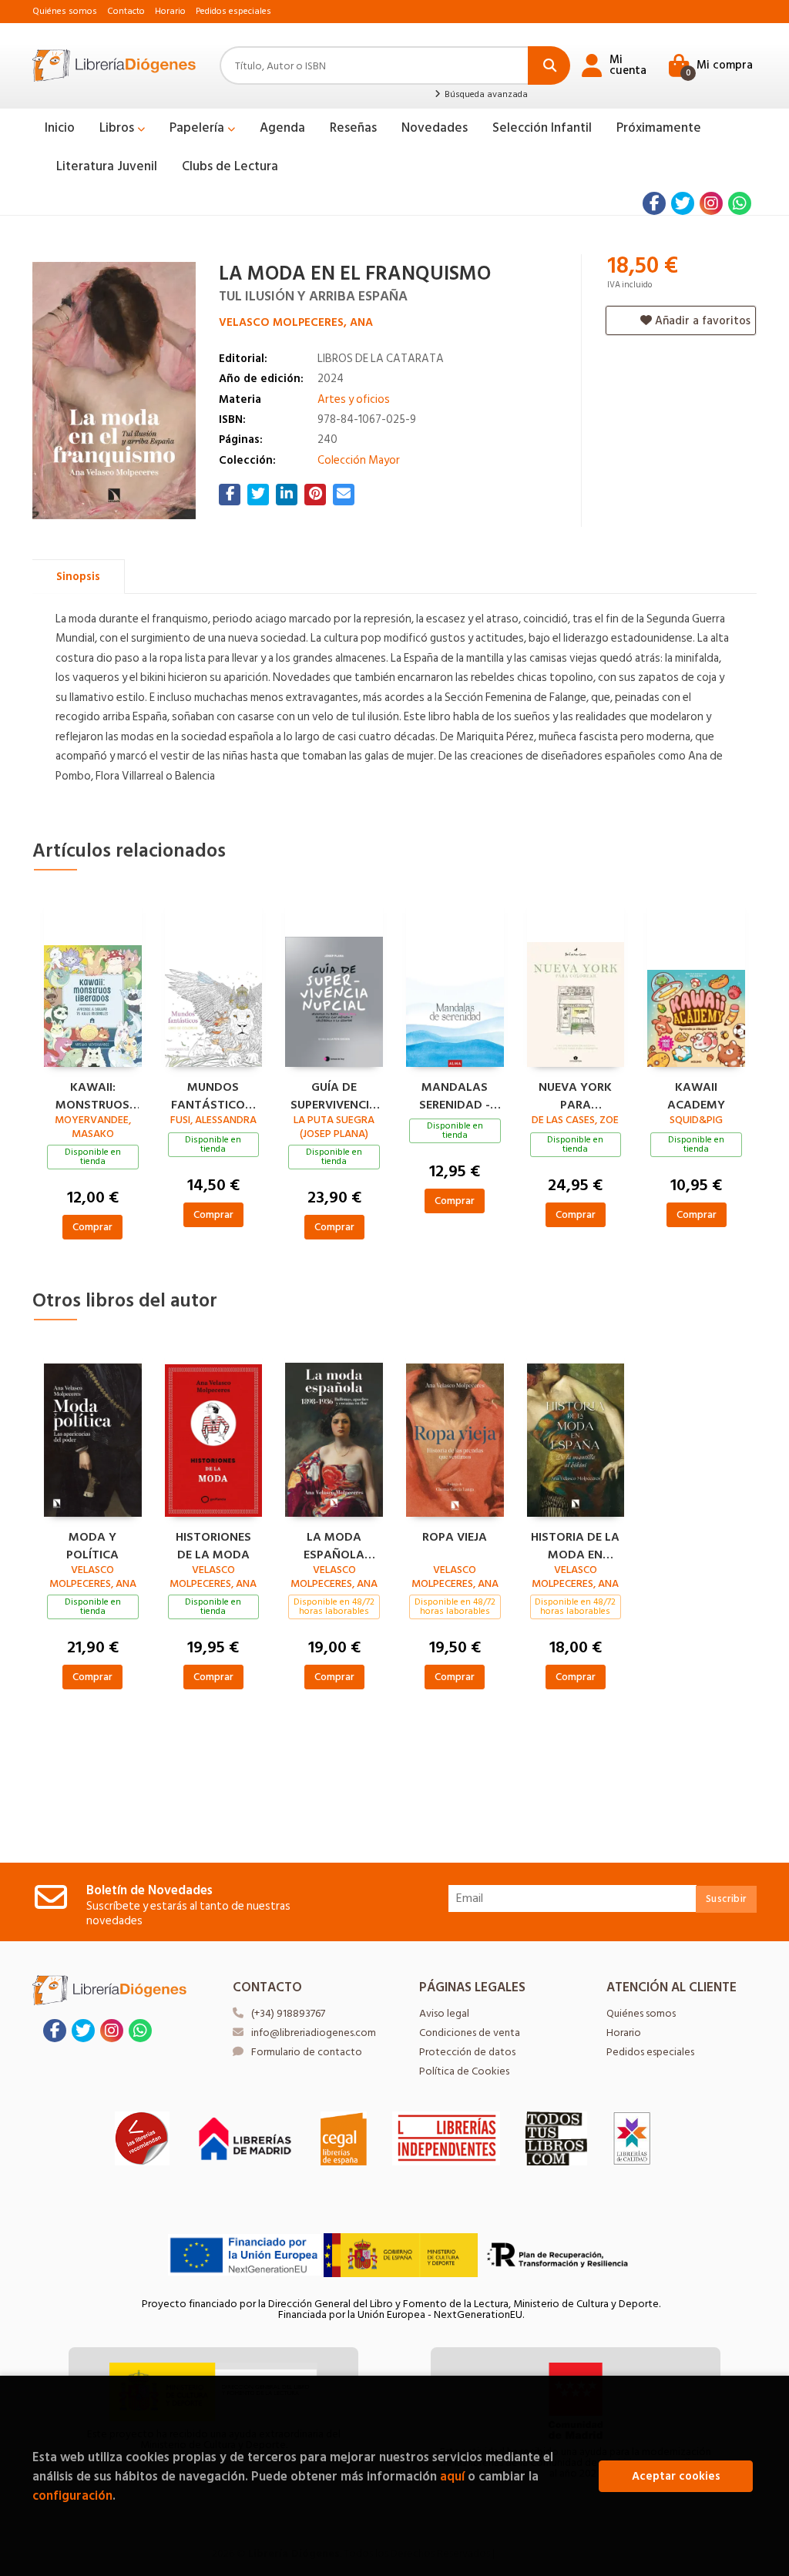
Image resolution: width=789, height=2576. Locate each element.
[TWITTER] (683, 203)
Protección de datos (467, 2052)
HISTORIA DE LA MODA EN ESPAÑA (575, 1544)
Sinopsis (78, 577)
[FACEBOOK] (654, 203)
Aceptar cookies (676, 2476)
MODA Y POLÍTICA (92, 1544)
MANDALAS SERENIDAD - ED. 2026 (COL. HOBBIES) (455, 1094)
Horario (170, 11)
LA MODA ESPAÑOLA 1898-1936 (334, 1544)
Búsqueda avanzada (485, 95)
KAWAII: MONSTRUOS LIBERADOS (92, 1094)
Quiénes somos (65, 11)
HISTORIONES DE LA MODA (213, 1544)
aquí (452, 2476)
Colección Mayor (359, 460)
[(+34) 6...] (740, 203)
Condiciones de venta (470, 2033)
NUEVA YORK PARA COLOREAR (575, 1094)
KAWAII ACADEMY (696, 1094)
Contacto (126, 11)
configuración (72, 2495)
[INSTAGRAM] (711, 203)
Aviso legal (444, 2013)
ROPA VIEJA (455, 1538)
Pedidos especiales (233, 11)
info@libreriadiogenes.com (314, 2033)
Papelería (198, 128)
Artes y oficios (354, 399)
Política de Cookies (464, 2071)
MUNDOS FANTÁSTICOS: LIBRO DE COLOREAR (213, 1094)
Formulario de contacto (307, 2052)
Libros (118, 128)
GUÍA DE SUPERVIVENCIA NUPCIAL (334, 1094)
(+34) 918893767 (288, 2013)
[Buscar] (549, 65)
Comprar (92, 1227)
